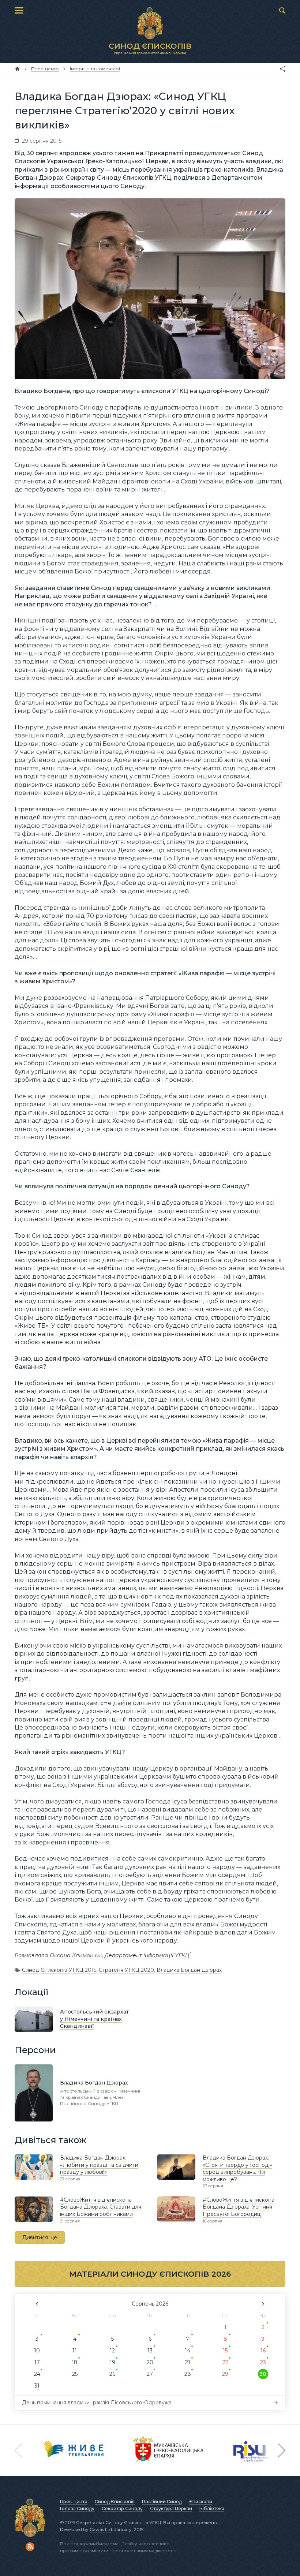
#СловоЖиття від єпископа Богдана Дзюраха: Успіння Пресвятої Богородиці (239, 2207)
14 (187, 2351)
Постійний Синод (162, 2502)
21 (188, 2362)
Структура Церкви (171, 2508)
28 (188, 2374)
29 (225, 2374)
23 (263, 2362)
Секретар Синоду (122, 2508)
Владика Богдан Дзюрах (189, 1970)
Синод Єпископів (115, 2502)
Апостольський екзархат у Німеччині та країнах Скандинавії (94, 2019)
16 (263, 2351)
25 (75, 2374)
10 (37, 2351)
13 (150, 2351)
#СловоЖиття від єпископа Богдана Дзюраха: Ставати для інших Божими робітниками (101, 2207)
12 (112, 2351)
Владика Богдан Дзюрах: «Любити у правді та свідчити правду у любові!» (99, 2165)
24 (37, 2374)
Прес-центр (74, 2502)
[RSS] (30, 2547)
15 (225, 2351)
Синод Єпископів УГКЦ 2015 (59, 1970)
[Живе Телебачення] (74, 2450)
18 (75, 2362)
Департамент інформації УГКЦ (147, 1955)
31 (37, 2386)
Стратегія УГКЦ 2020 (126, 1970)
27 (150, 2374)
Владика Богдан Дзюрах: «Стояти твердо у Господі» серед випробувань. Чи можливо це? (237, 2169)
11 (75, 2351)
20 (150, 2362)
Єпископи (201, 2502)
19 (112, 2362)
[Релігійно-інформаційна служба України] (254, 2450)
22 (225, 2362)
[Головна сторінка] (17, 69)
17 (37, 2362)
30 (263, 2374)
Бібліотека (212, 2508)
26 (112, 2374)
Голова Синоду (77, 2508)
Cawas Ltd (101, 2529)
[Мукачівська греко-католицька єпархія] (169, 2450)
